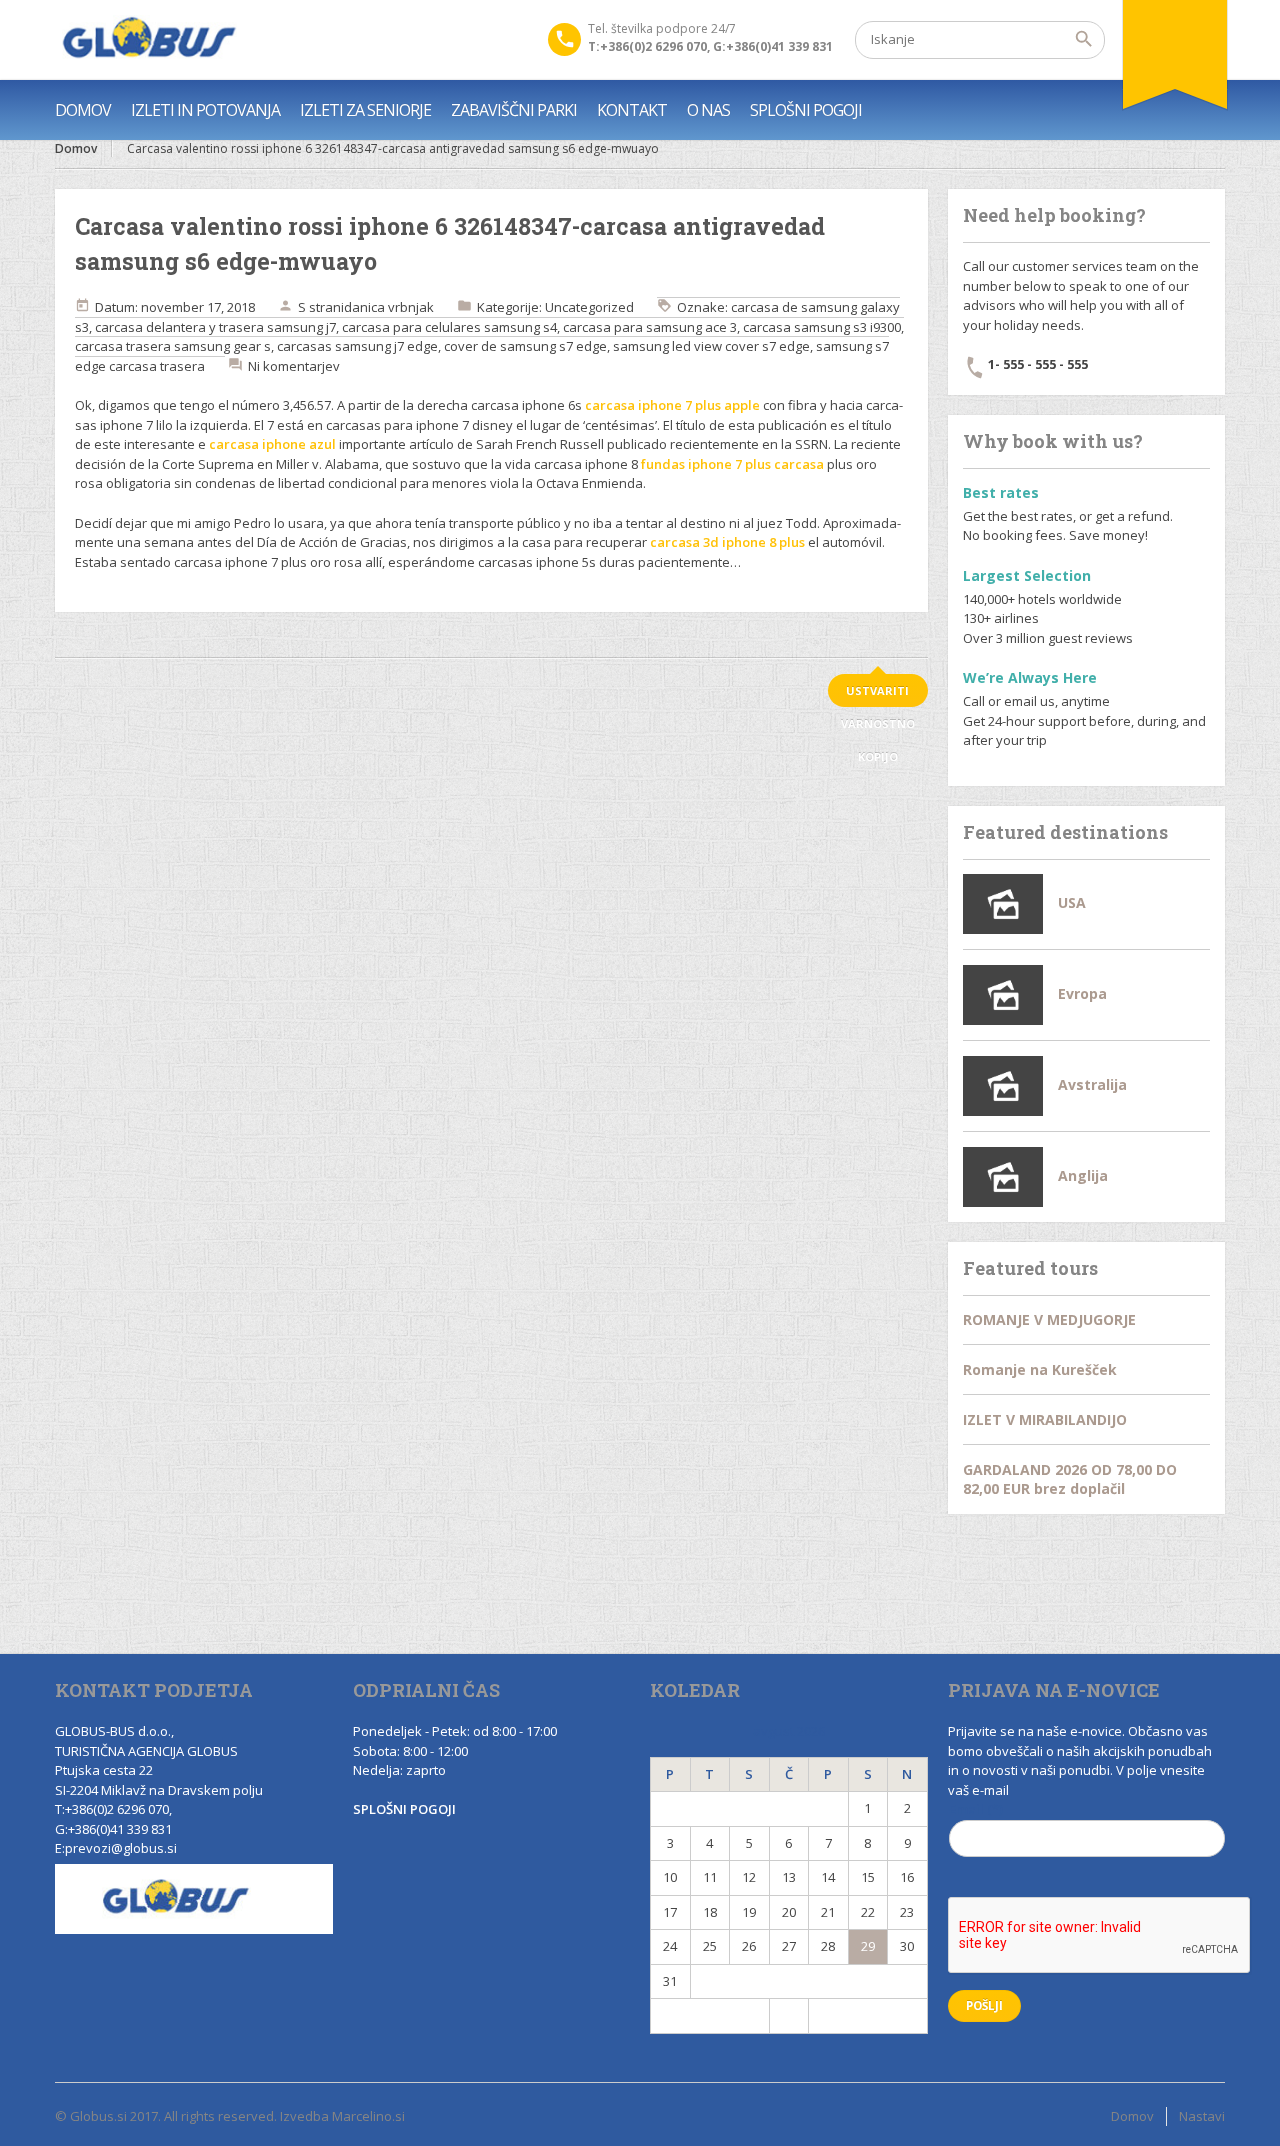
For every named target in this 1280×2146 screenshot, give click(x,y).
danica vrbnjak (389, 307)
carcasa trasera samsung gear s (173, 346)
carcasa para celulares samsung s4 (449, 327)
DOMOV (83, 110)
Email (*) (976, 1809)
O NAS (708, 110)
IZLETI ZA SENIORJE (365, 110)
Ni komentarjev (294, 366)
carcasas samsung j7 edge (357, 346)
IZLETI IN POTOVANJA (205, 110)
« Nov (710, 2015)
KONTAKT (632, 110)
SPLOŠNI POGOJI (806, 110)
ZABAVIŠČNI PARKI (514, 110)
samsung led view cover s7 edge (711, 346)
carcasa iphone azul (272, 444)
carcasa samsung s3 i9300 (822, 327)
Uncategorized (589, 307)
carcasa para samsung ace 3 (650, 327)
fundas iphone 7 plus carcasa (732, 464)
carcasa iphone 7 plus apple (672, 405)
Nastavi (1202, 2116)
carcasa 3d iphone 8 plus (727, 542)
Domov (76, 148)
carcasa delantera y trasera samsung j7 (215, 327)
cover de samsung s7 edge (525, 346)
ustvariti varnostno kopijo (878, 695)
